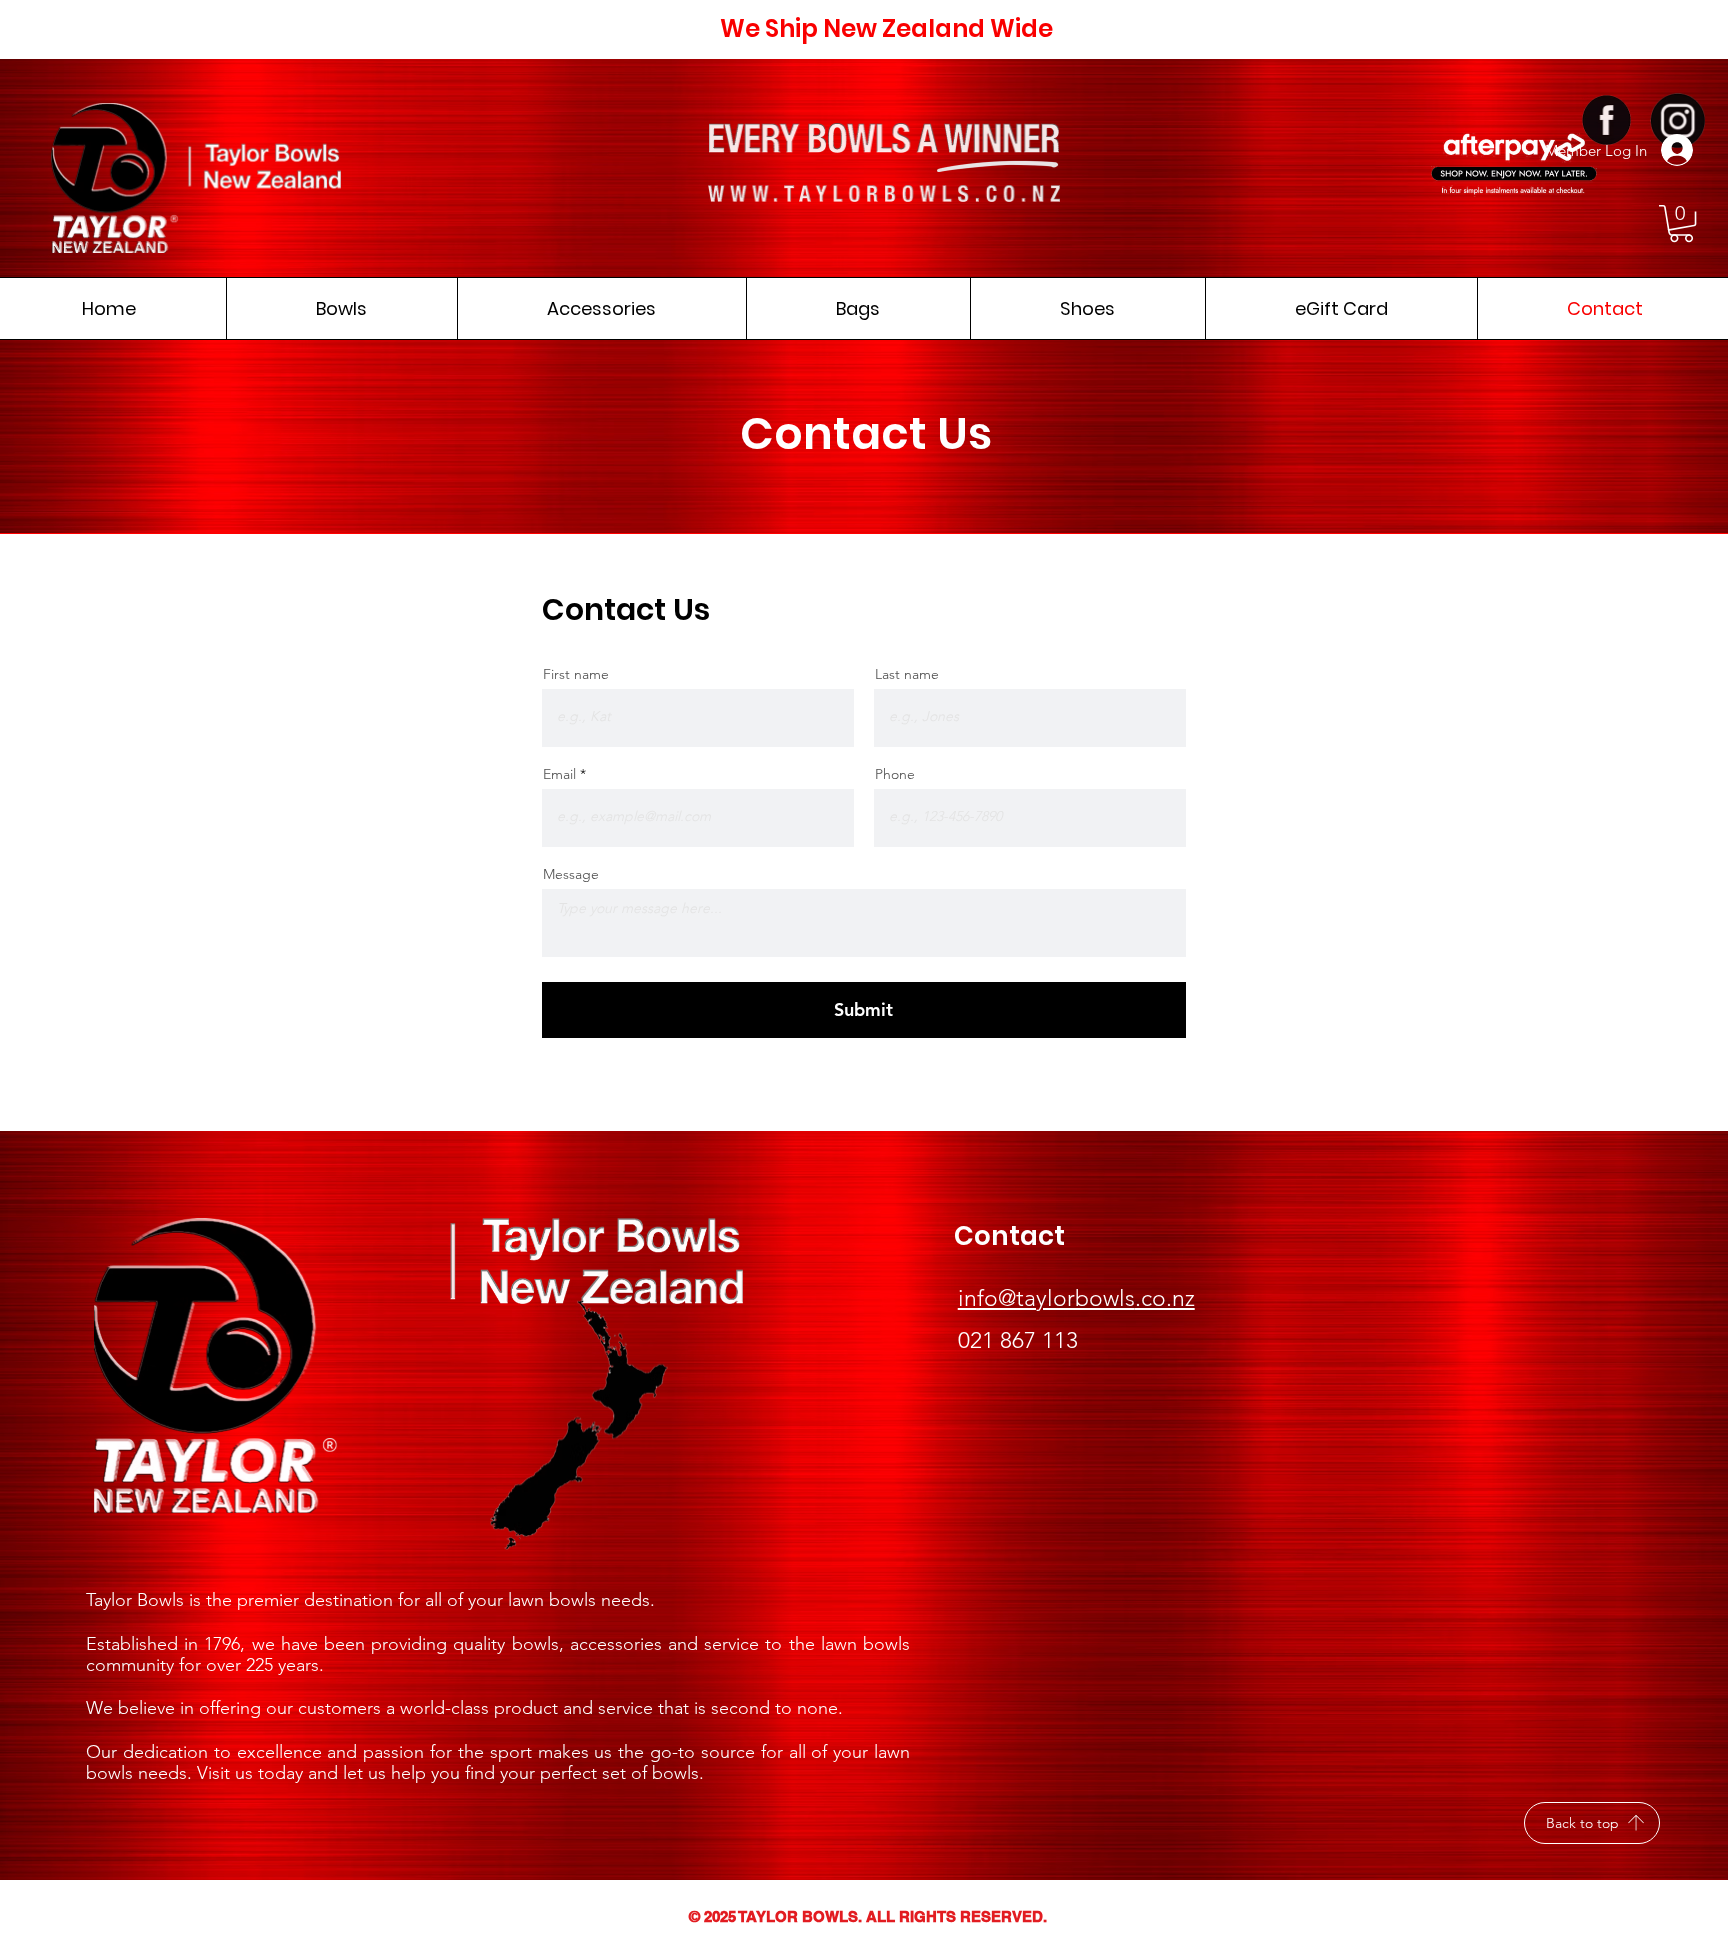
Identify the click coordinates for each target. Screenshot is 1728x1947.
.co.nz (1165, 1298)
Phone (895, 774)
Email (559, 774)
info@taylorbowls (1046, 1298)
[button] (1681, 223)
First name (576, 674)
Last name (907, 674)
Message (571, 874)
